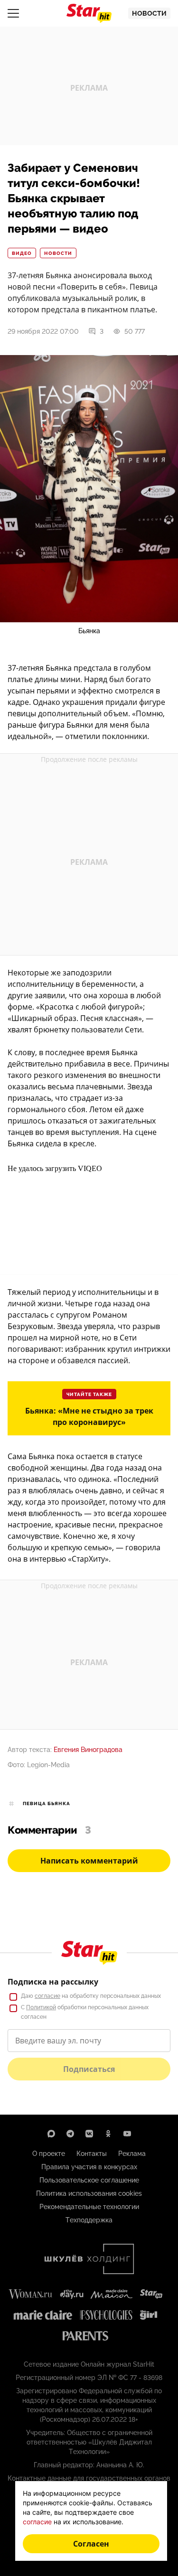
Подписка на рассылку (53, 1982)
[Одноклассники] (108, 2134)
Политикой (41, 2007)
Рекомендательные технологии (89, 2207)
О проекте (49, 2154)
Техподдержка (89, 2220)
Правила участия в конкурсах (89, 2167)
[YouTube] (127, 2134)
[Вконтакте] (89, 2134)
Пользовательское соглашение (89, 2180)
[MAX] (51, 2134)
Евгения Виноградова (88, 1750)
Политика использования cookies (89, 2193)
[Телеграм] (70, 2134)
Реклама (132, 2154)
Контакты (92, 2154)
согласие (47, 1996)
